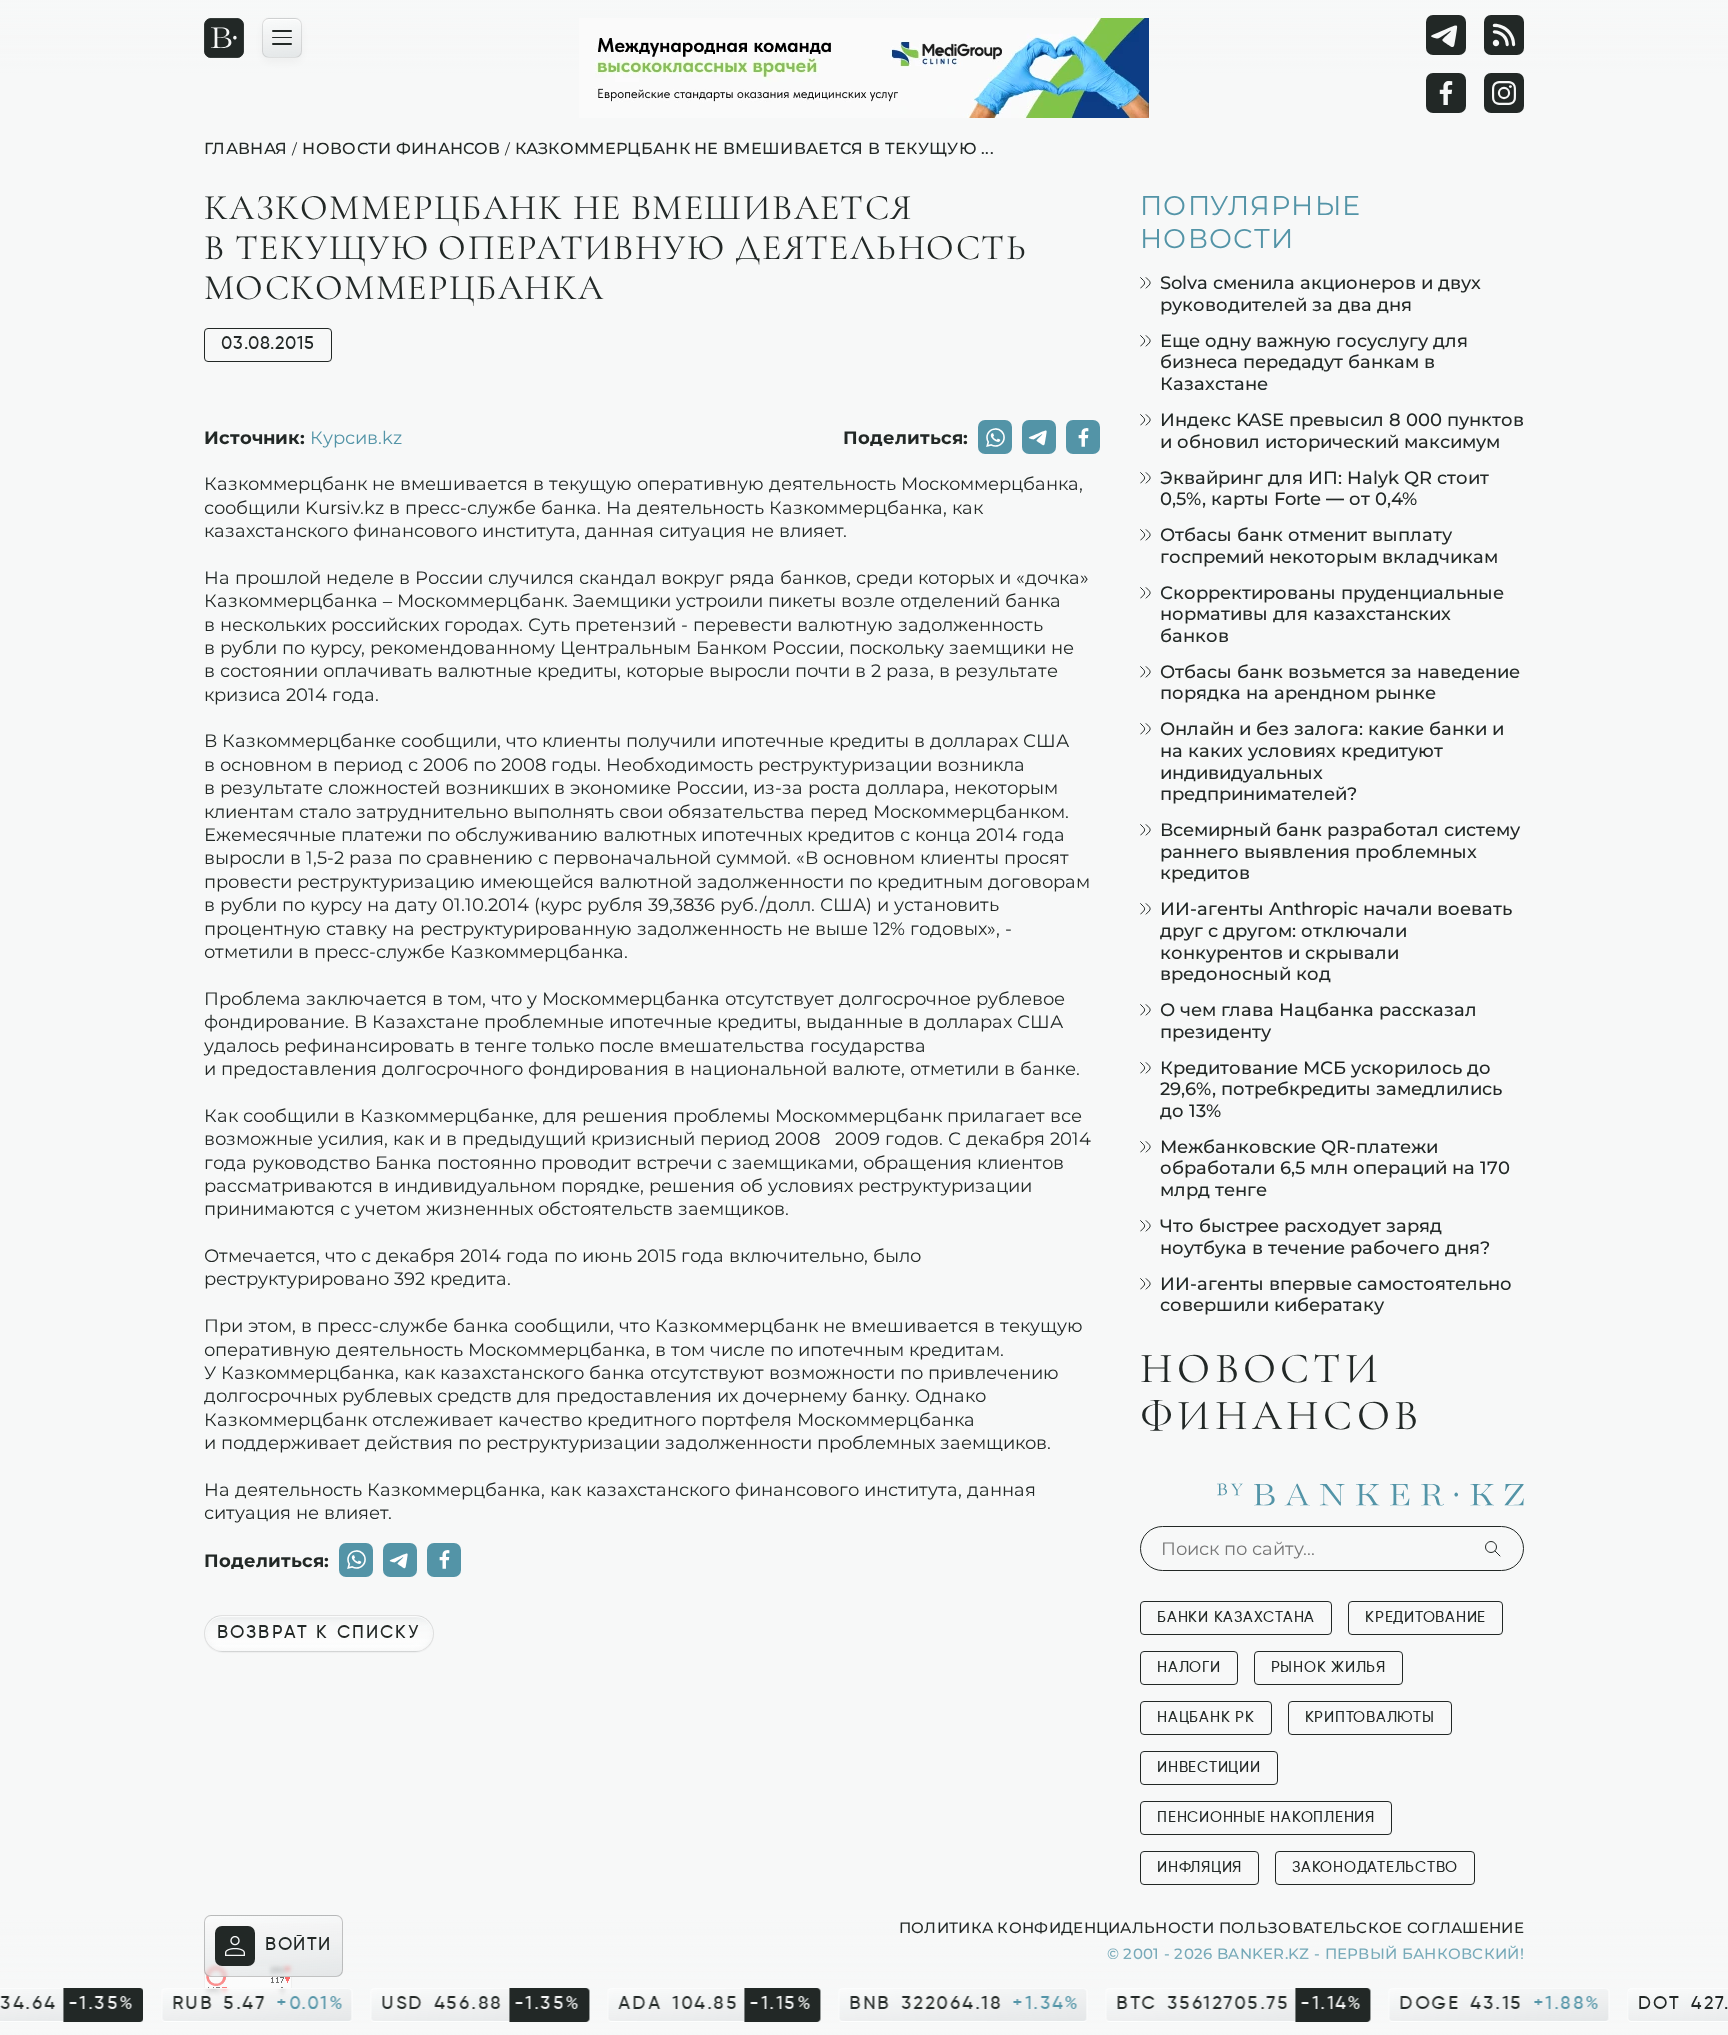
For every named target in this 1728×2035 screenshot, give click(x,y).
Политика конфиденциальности (1056, 1927)
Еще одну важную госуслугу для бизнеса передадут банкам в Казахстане (1314, 362)
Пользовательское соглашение (1371, 1927)
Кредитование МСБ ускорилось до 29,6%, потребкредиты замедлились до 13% (1331, 1089)
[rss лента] (1504, 35)
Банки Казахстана (1236, 1617)
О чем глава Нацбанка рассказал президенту (1318, 1020)
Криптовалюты (1370, 1717)
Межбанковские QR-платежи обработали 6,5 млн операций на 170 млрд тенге (1335, 1168)
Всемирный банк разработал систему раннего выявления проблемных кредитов (1340, 851)
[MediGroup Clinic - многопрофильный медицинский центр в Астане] (864, 68)
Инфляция (1199, 1867)
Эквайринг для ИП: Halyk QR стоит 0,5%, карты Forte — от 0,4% (1324, 488)
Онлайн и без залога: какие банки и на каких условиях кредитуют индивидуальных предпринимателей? (1332, 761)
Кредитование (1425, 1617)
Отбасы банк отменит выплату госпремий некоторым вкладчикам (1329, 545)
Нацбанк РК (1206, 1717)
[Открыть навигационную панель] (282, 38)
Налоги (1189, 1667)
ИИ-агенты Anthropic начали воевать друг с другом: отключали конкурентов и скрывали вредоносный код (1336, 941)
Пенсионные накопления (1266, 1817)
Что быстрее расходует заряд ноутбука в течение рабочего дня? (1325, 1236)
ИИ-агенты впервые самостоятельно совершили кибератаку (1336, 1294)
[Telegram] (1446, 35)
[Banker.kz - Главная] (224, 38)
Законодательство (1375, 1867)
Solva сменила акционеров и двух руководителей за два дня (1320, 293)
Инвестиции (1209, 1767)
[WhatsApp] (995, 437)
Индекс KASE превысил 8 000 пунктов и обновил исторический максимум (1342, 430)
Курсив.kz (356, 437)
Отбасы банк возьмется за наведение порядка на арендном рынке (1340, 682)
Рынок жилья (1328, 1667)
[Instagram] (1504, 93)
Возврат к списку (319, 1633)
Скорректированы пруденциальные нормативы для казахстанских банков (1332, 614)
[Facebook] (1446, 93)
